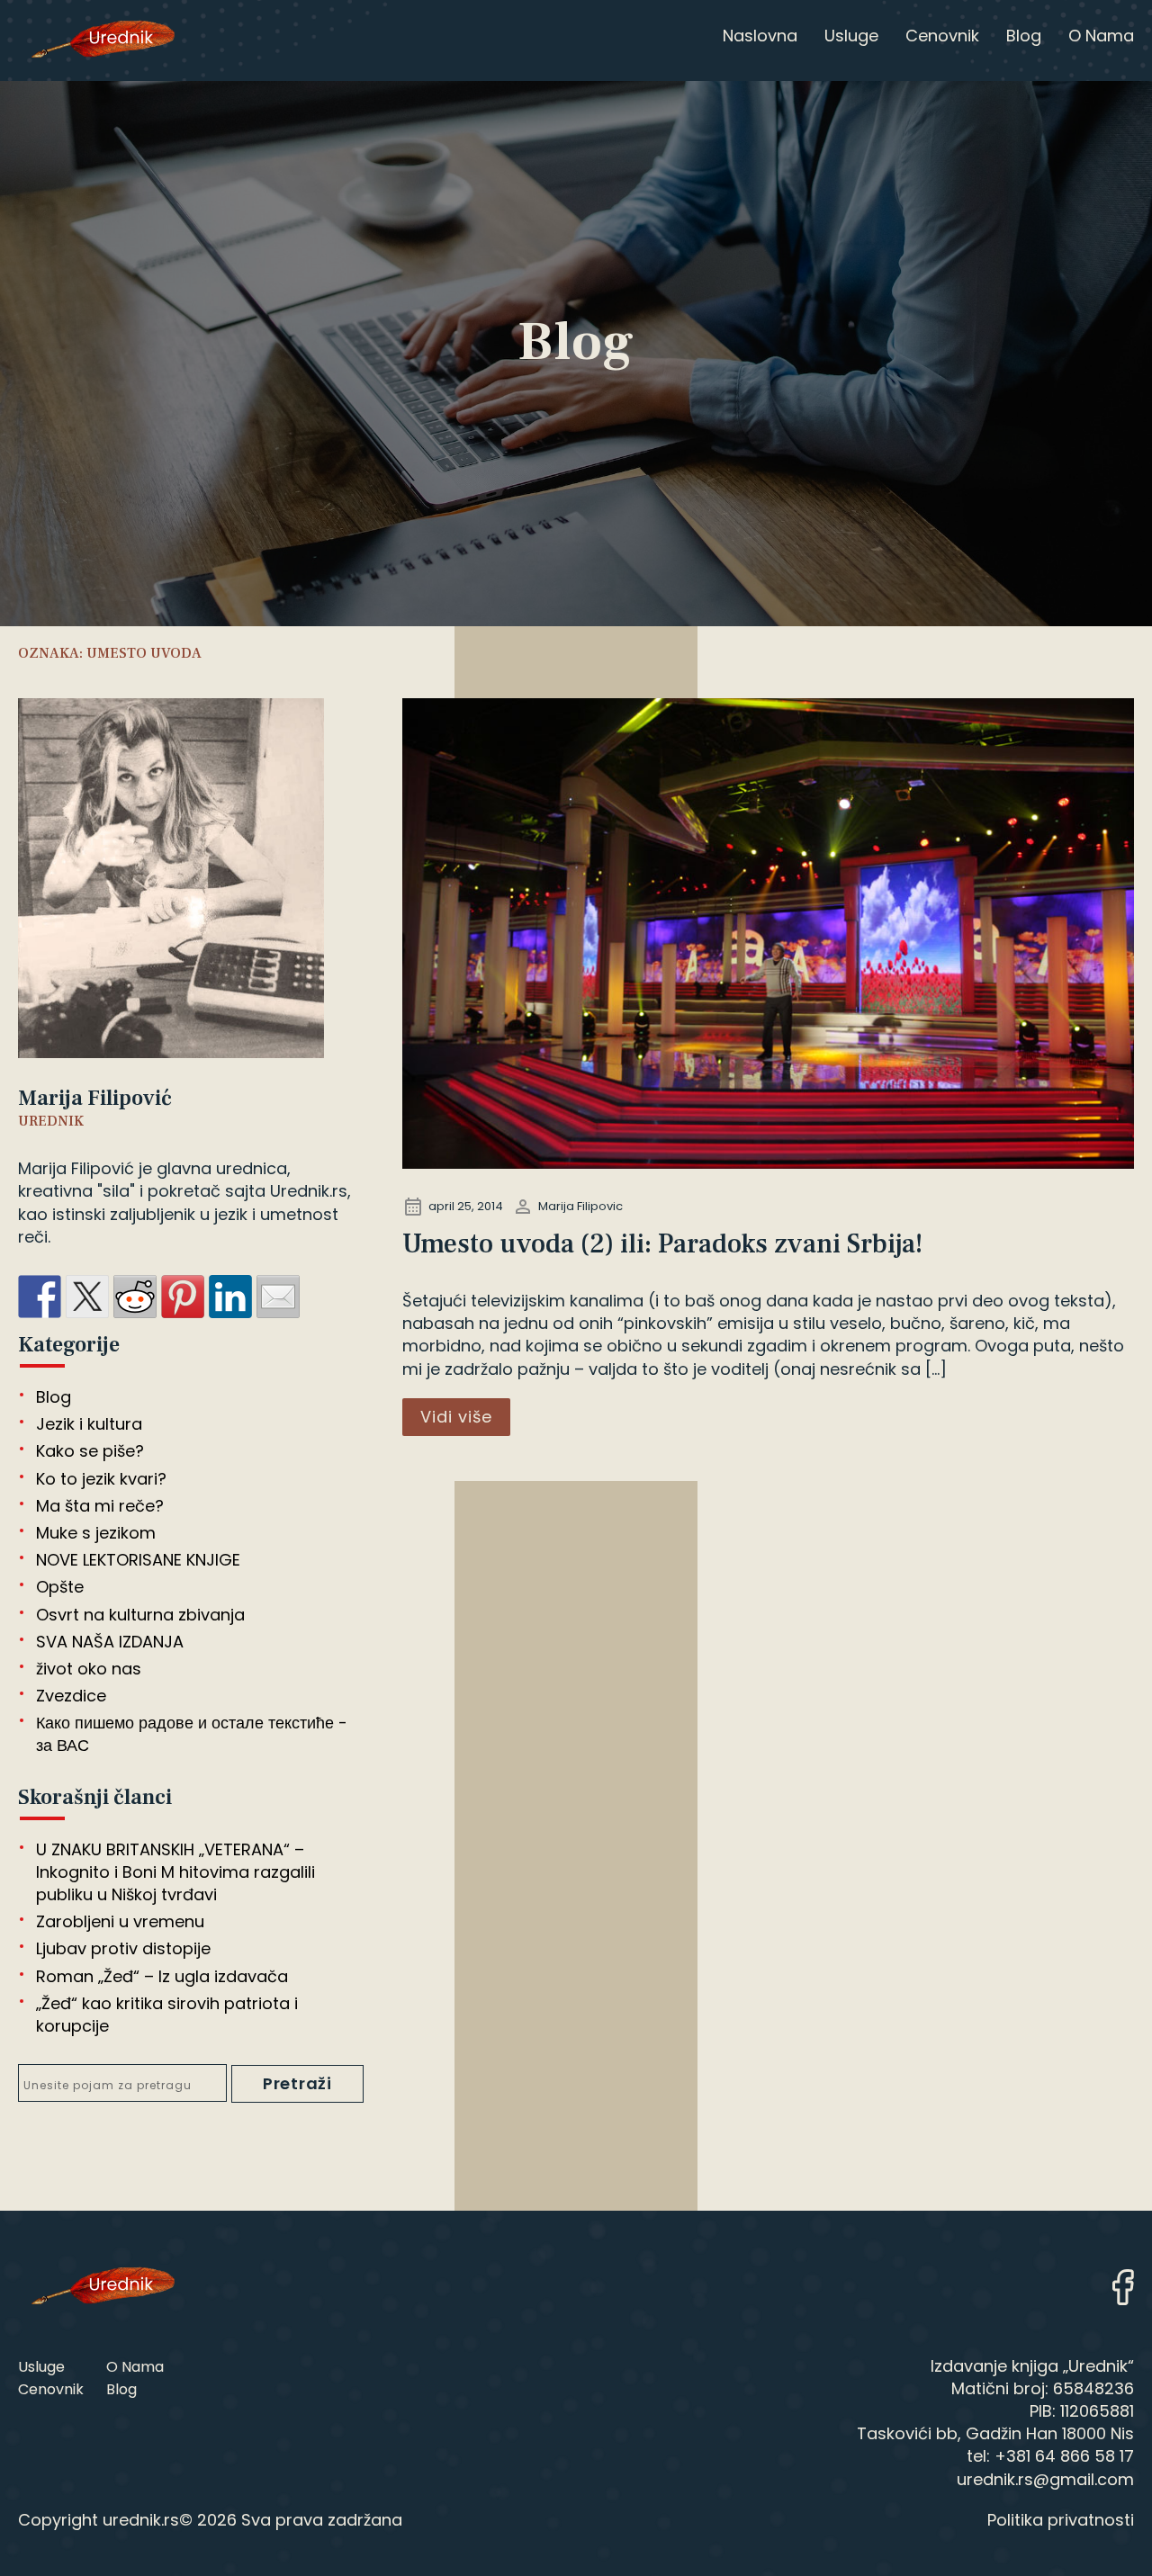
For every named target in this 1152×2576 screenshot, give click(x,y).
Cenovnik (51, 2389)
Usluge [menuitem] (851, 36)
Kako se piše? (90, 1451)
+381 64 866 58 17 (1064, 2456)
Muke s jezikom (96, 1533)
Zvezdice (71, 1696)
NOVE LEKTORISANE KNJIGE (138, 1560)
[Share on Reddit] (135, 1297)
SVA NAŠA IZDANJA (110, 1642)
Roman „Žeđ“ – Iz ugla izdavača (162, 1976)
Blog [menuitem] (1024, 36)
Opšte (60, 1587)
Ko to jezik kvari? (101, 1479)
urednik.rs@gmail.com (1045, 2479)
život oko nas (89, 1669)
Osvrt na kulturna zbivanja (140, 1615)
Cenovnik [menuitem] (942, 36)
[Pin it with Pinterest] (183, 1297)
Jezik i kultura (89, 1424)
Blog (54, 1397)
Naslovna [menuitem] (760, 36)
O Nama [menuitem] (1101, 36)
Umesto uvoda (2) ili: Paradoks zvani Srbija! (663, 1244)
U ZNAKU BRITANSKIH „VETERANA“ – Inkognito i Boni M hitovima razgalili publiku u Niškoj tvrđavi (175, 1872)
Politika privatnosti (1061, 2520)
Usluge (41, 2367)
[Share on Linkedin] (230, 1297)
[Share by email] (278, 1297)
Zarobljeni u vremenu (120, 1921)
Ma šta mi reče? (100, 1506)
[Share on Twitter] (87, 1297)
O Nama (135, 2367)
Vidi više (456, 1417)
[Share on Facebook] (40, 1297)
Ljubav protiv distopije (123, 1948)
